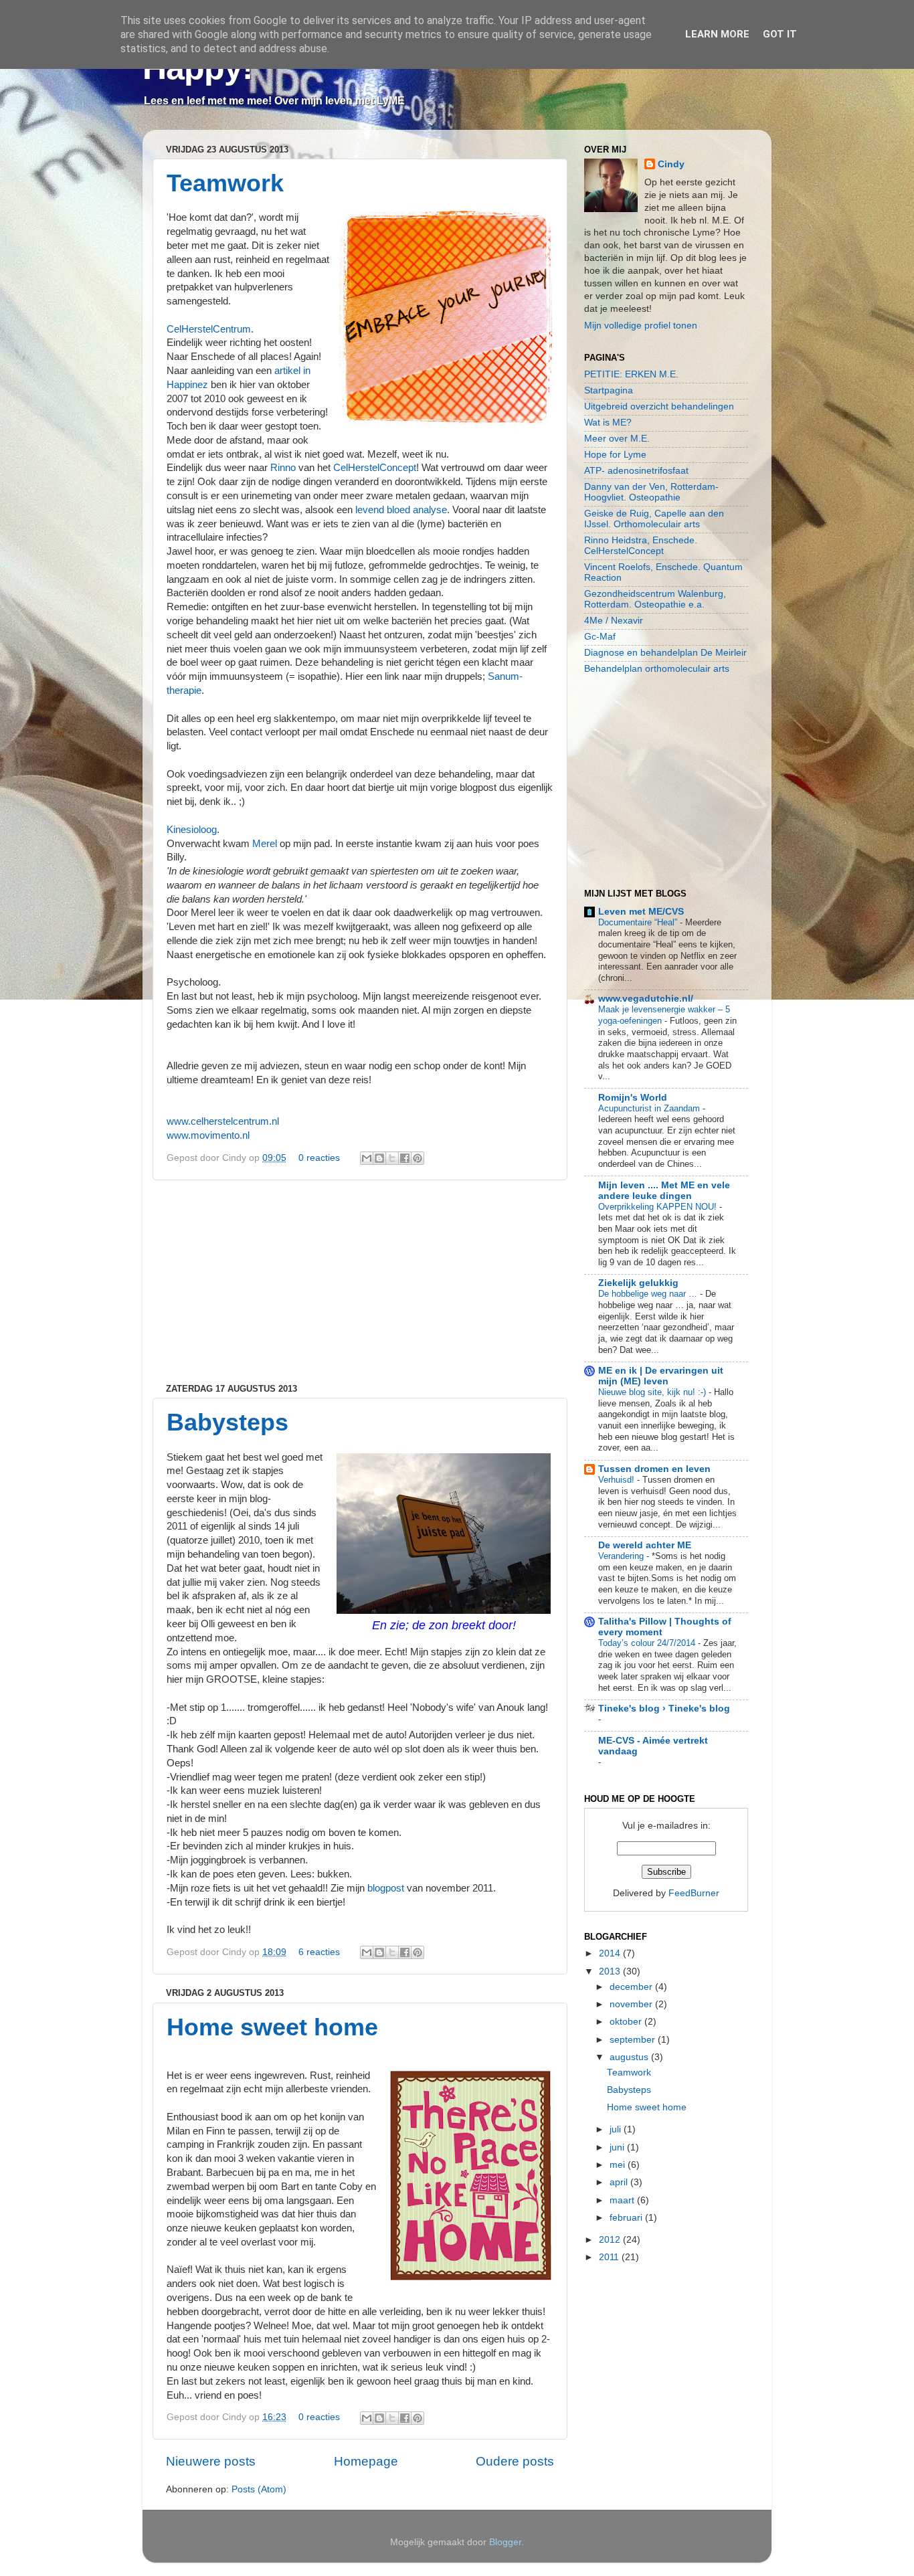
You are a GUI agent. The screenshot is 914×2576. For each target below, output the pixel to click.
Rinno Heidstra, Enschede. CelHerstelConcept (641, 546)
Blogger (505, 2542)
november (632, 2004)
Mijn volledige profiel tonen (641, 326)
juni (618, 2147)
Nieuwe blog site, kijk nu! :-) (653, 1392)
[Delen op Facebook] (405, 1158)
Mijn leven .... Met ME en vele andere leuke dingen (664, 1191)
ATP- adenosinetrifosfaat (636, 471)
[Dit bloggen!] (379, 1158)
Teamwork (225, 183)
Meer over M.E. (617, 439)
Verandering (622, 1556)
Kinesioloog (192, 830)
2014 (611, 1953)
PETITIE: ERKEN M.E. (631, 374)
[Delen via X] (392, 1158)
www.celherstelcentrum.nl (223, 1121)
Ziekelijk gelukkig (638, 1283)
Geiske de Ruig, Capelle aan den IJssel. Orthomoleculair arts (654, 519)
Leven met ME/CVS (641, 912)
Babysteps (227, 1422)
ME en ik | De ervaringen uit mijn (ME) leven (661, 1376)
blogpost (386, 1888)
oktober (627, 2022)
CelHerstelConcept (375, 468)
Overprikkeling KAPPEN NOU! (659, 1207)
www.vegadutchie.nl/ (646, 999)
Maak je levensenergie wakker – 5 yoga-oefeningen (664, 1015)
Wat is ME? (608, 423)
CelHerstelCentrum (209, 329)
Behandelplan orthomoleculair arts (657, 669)
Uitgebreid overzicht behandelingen (659, 406)
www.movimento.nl (208, 1135)
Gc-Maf (600, 637)
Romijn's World (633, 1098)
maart (623, 2200)
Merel (265, 844)
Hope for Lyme (615, 455)
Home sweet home (272, 2027)
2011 (610, 2257)
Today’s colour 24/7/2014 (648, 1643)
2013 (611, 1971)
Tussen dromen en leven (654, 1469)
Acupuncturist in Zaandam (650, 1108)
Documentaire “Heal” (639, 922)
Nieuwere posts (211, 2461)
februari (627, 2218)
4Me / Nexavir (614, 621)
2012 (611, 2240)
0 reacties (319, 1158)
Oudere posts (515, 2461)
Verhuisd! (618, 1480)
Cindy (671, 164)
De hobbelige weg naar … (649, 1294)
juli (617, 2129)
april (620, 2182)
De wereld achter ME (645, 1545)
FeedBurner (694, 1893)
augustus (630, 2057)
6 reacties (319, 1952)
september (634, 2040)
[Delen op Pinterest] (418, 1158)
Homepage (366, 2461)
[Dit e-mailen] (367, 1158)
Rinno (283, 468)
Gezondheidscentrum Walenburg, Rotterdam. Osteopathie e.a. (655, 599)
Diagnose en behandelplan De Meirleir (665, 653)
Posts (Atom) (259, 2489)
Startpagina (609, 390)
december (632, 1987)
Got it (780, 34)
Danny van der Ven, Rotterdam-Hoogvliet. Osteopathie (651, 492)
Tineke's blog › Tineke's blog (664, 1709)
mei (619, 2165)
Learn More (717, 34)
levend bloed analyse (401, 510)
